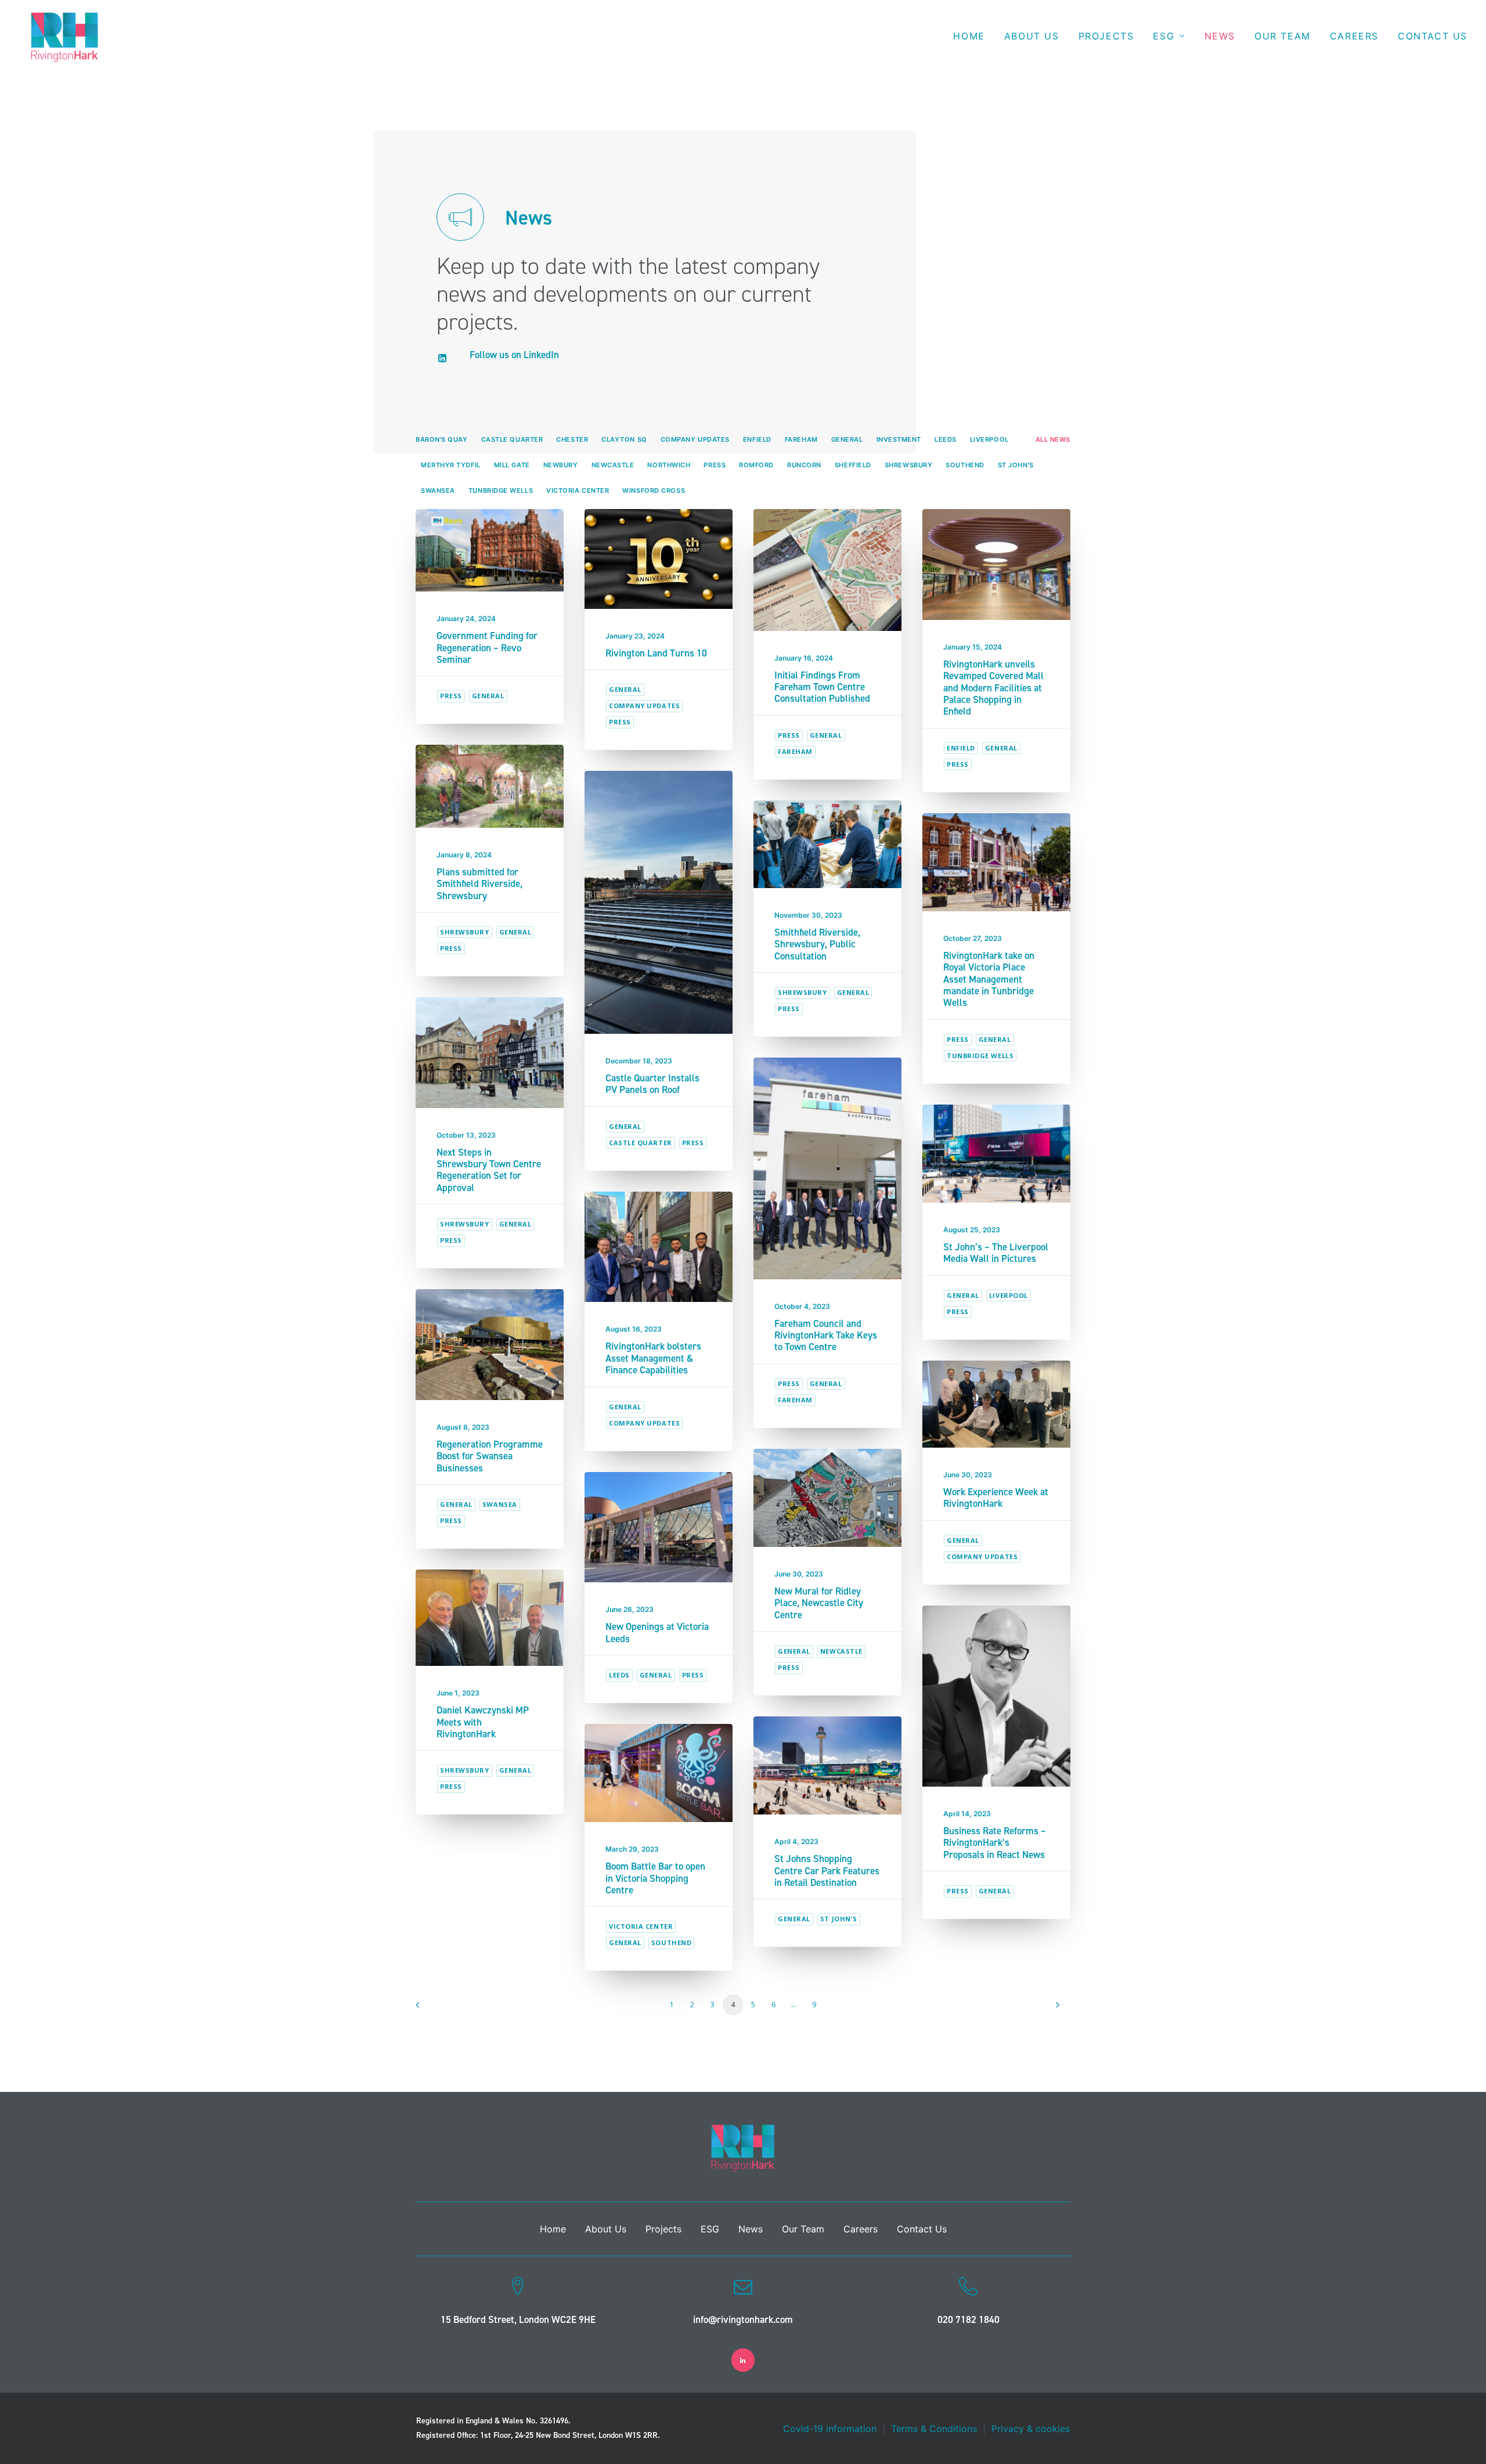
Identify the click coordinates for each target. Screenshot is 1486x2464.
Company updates (644, 706)
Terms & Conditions (934, 2429)
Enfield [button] (757, 439)
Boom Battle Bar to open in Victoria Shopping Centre (655, 1878)
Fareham (795, 751)
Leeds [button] (946, 439)
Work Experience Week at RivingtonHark (996, 1498)
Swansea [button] (438, 490)
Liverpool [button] (989, 439)
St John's (839, 1919)
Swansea (500, 1504)
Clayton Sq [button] (624, 439)
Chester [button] (572, 439)
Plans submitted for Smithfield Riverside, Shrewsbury (479, 884)
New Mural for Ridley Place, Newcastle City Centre (819, 1603)
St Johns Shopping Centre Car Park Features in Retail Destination (827, 1870)
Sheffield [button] (853, 465)
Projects (1106, 36)
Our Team (1283, 36)
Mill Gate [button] (512, 465)
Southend (671, 1942)
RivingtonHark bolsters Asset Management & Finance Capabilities (653, 1358)
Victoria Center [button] (578, 490)
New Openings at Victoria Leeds (657, 1632)
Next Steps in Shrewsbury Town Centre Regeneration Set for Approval (489, 1170)
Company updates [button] (695, 439)
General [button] (847, 439)
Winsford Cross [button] (654, 490)
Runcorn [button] (804, 465)
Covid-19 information (830, 2429)
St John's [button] (1016, 465)
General (488, 696)
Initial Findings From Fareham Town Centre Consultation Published (822, 687)
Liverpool (1009, 1295)
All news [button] (1053, 439)
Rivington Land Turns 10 (656, 653)
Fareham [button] (801, 439)
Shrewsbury (465, 932)
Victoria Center (641, 1926)
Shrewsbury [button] (909, 465)
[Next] (1055, 2009)
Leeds (619, 1675)
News (1220, 36)
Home (969, 36)
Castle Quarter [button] (512, 439)
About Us (1032, 36)
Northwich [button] (669, 465)
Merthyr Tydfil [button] (451, 465)
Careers (1354, 36)
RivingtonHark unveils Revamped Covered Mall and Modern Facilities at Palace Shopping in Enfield (993, 688)
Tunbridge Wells (980, 1056)
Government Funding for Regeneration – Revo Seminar (487, 647)
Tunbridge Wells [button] (501, 490)
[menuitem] (973, 36)
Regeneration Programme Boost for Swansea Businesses (490, 1456)
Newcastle (841, 1651)
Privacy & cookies (1031, 2429)
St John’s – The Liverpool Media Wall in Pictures (996, 1253)
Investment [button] (899, 439)
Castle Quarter (641, 1143)
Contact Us (1433, 36)
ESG (1164, 36)
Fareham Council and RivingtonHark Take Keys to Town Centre (826, 1335)
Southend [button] (965, 465)
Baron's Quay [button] (442, 439)
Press (451, 696)
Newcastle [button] (613, 465)
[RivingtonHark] (65, 36)
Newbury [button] (561, 465)
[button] (443, 359)
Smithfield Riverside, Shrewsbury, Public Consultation (817, 944)
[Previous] (431, 2009)
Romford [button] (756, 465)
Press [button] (715, 465)
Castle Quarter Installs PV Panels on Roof (652, 1084)
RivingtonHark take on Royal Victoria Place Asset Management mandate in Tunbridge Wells (989, 979)
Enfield (961, 748)
